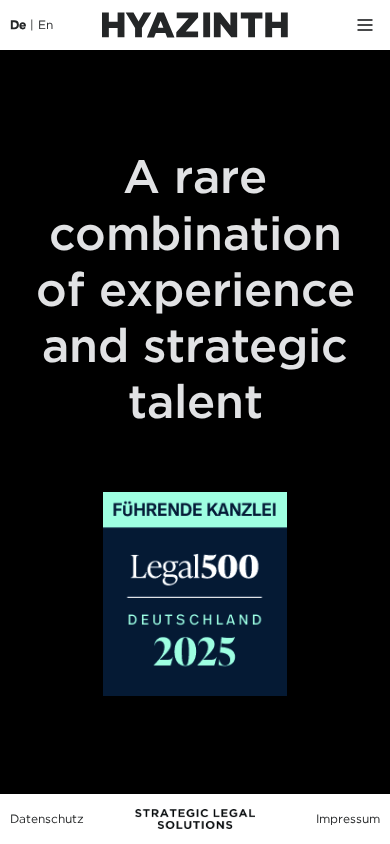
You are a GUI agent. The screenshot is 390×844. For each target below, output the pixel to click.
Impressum (348, 818)
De (18, 24)
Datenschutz (47, 818)
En (45, 24)
